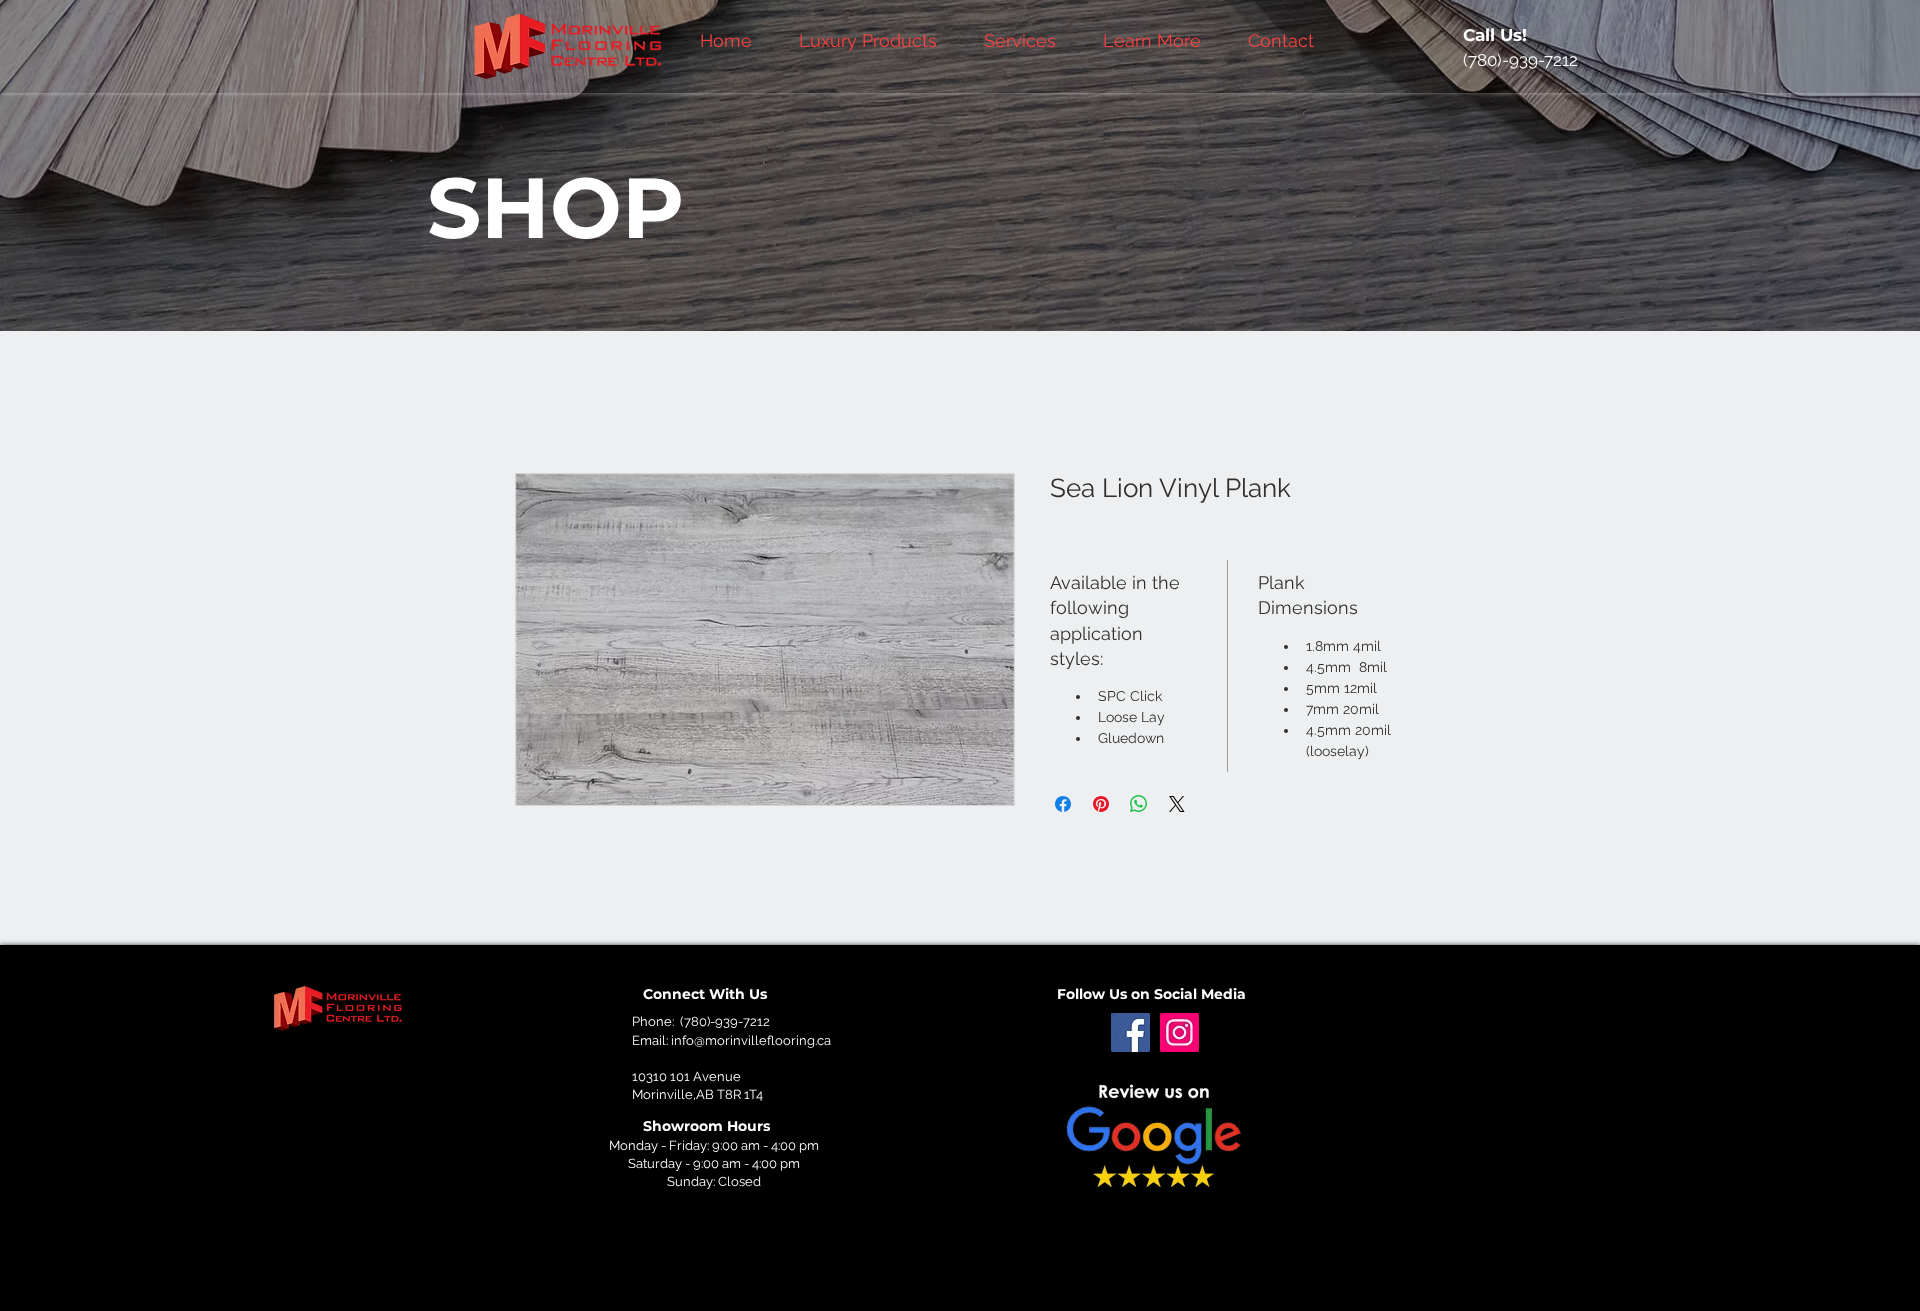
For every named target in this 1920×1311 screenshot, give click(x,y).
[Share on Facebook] (1063, 804)
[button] (1028, 41)
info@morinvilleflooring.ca (751, 1040)
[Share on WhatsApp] (1139, 804)
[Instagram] (1179, 1032)
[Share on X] (1177, 804)
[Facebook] (1130, 1032)
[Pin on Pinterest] (1101, 804)
